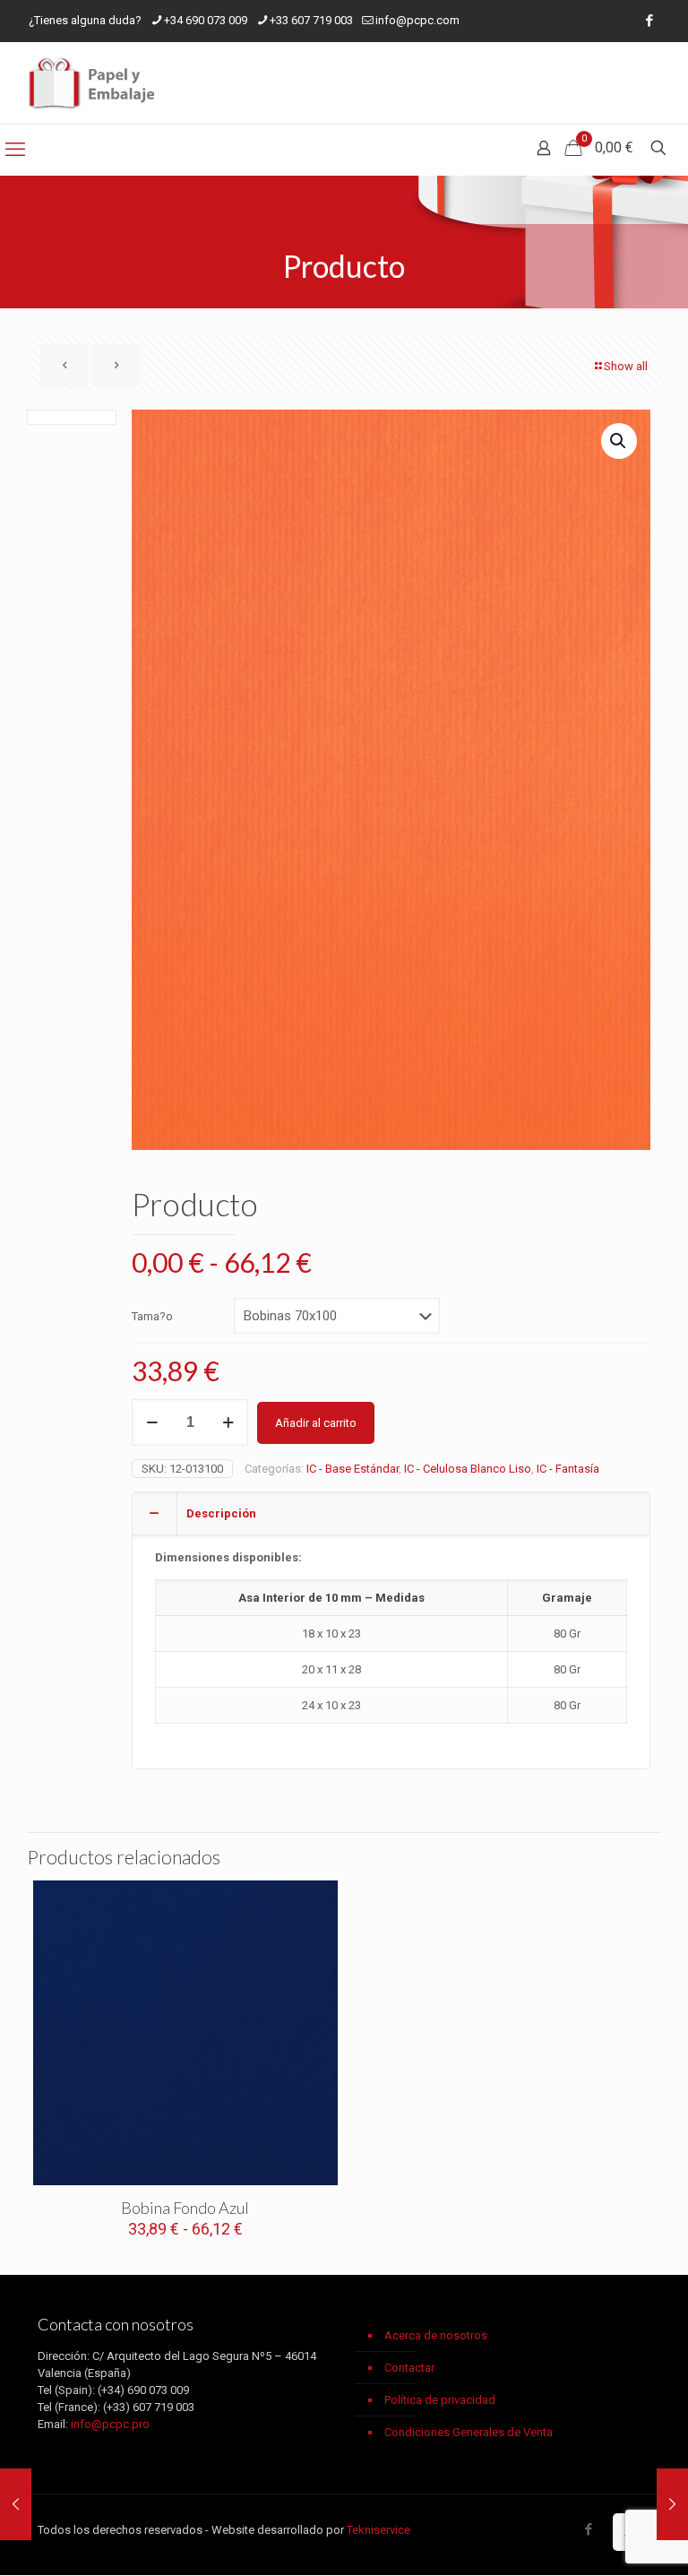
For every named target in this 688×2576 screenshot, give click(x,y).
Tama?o (152, 1316)
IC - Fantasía (568, 1469)
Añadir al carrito (316, 1423)
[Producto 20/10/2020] (16, 2504)
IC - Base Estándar (353, 1469)
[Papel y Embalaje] (94, 83)
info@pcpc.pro (110, 2424)
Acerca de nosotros (436, 2335)
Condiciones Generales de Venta (469, 2432)
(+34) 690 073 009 (143, 2390)
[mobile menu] (15, 150)
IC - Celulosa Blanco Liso (468, 1469)
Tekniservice (378, 2530)
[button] (619, 441)
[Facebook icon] (649, 21)
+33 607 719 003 (311, 20)
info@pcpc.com (417, 20)
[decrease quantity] (152, 1422)
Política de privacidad (440, 2400)
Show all (626, 366)
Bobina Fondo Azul (185, 2208)
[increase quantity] (228, 1422)
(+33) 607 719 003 (149, 2407)
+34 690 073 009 (206, 20)
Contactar (409, 2368)
